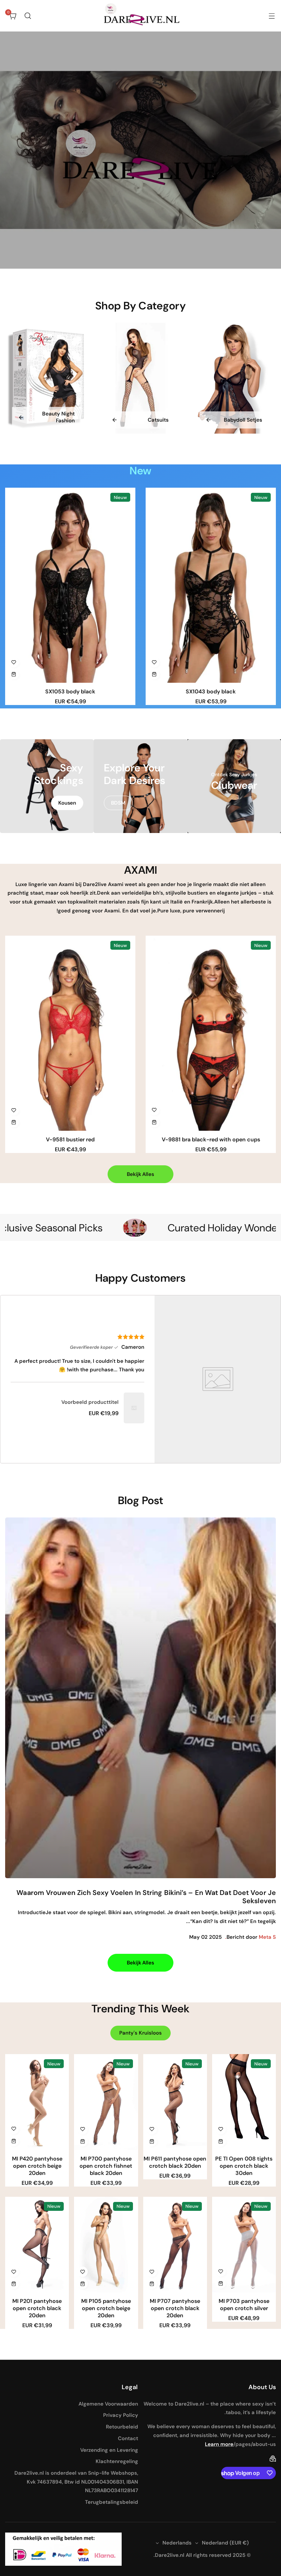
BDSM (118, 803)
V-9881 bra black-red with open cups (211, 1139)
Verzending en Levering (109, 2450)
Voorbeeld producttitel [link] (90, 1402)
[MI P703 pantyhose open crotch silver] (244, 2245)
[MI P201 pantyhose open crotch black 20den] (37, 2245)
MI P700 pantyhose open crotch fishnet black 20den (106, 2166)
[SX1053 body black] (70, 585)
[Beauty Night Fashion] (47, 378)
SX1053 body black (70, 691)
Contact (128, 2438)
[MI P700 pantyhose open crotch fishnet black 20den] (106, 2102)
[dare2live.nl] (140, 16)
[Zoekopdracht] (28, 16)
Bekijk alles (140, 1174)
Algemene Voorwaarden (108, 2404)
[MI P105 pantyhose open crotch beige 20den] (106, 2245)
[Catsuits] (140, 378)
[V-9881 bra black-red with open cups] (211, 1033)
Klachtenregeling (117, 2461)
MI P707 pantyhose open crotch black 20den (175, 2308)
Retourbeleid (122, 2427)
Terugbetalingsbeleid (112, 2502)
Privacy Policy (121, 2415)
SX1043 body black (211, 691)
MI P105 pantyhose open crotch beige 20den (106, 2308)
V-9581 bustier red (70, 1139)
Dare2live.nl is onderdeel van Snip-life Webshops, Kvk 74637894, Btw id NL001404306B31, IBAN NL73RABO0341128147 (76, 2482)
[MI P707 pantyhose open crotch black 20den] (175, 2245)
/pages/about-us (255, 2444)
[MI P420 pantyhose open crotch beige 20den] (37, 2102)
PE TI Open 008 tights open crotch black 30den (244, 2166)
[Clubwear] (234, 786)
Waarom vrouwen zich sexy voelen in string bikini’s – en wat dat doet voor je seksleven (146, 1897)
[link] (134, 1408)
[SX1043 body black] (211, 585)
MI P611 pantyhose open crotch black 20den (175, 2162)
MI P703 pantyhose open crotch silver (244, 2305)
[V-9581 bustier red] (70, 1033)
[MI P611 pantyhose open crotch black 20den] (175, 2102)
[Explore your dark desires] (140, 786)
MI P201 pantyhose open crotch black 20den (37, 2308)
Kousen (67, 803)
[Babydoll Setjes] (234, 378)
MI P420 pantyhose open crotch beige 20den (37, 2166)
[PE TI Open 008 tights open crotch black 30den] (244, 2102)
